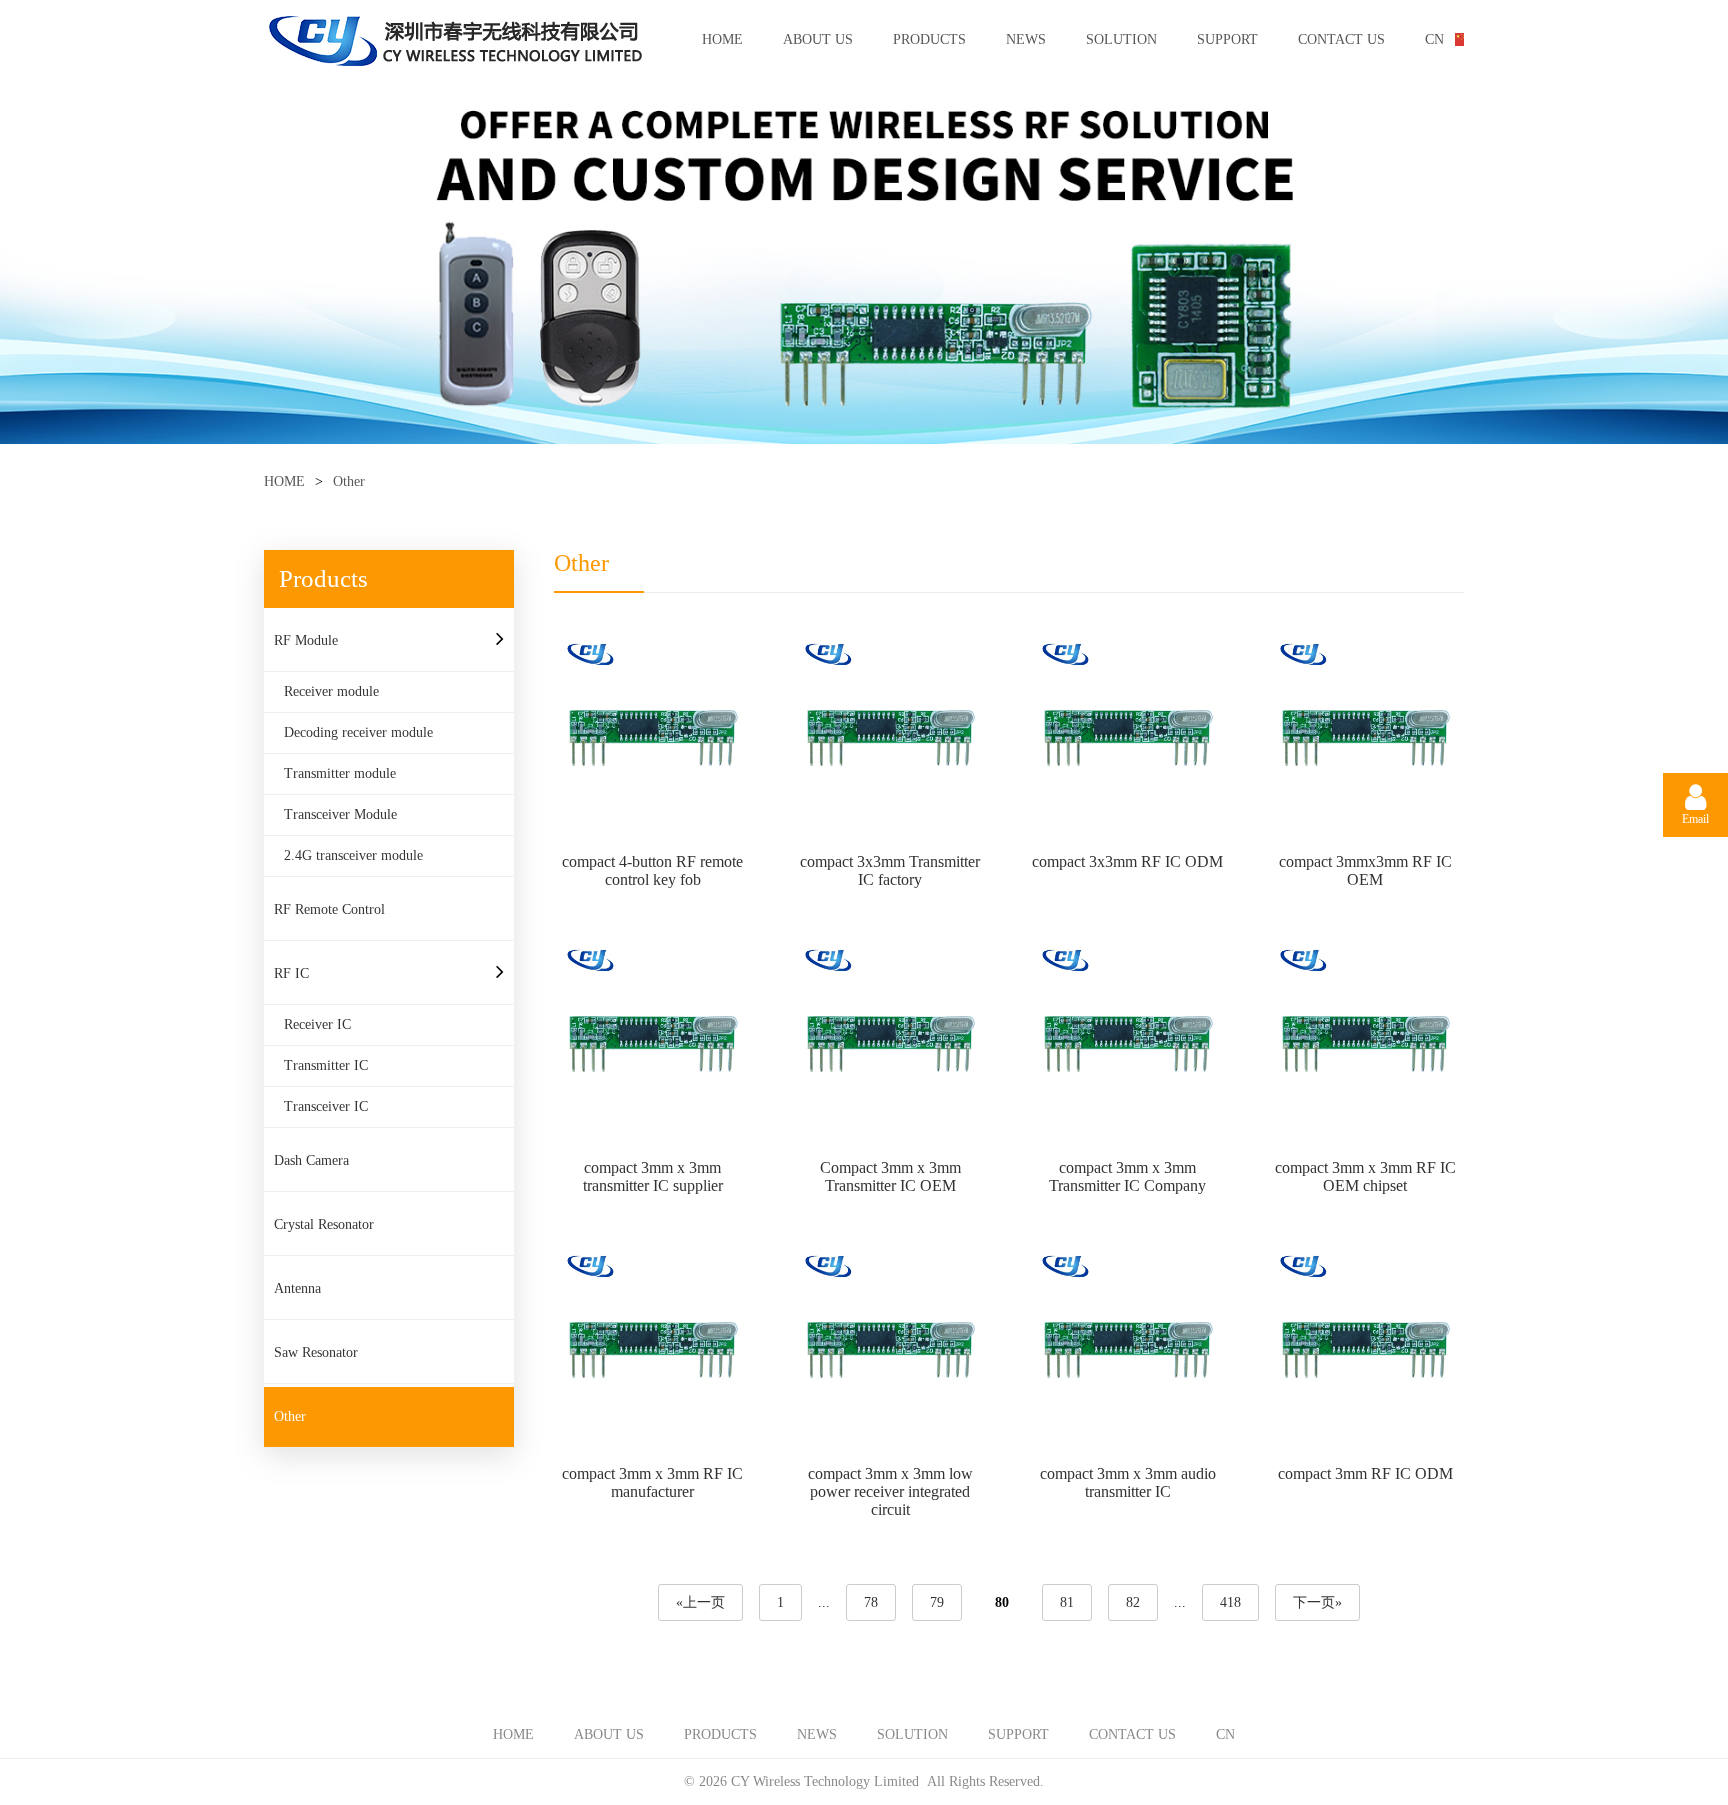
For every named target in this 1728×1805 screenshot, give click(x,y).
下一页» (1317, 1602)
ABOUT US (818, 39)
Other (290, 1416)
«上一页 (700, 1602)
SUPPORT (1227, 39)
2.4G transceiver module (353, 855)
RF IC (291, 973)
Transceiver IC (326, 1106)
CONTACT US (1341, 39)
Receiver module (331, 691)
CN (1434, 39)
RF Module (306, 640)
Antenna (297, 1288)
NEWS (1026, 39)
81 (1067, 1602)
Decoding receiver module (358, 732)
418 (1230, 1602)
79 (937, 1602)
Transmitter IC (326, 1065)
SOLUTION (1121, 39)
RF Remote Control (329, 909)
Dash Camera (311, 1160)
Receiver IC (317, 1024)
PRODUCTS (929, 39)
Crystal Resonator (324, 1224)
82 (1133, 1602)
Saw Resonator (316, 1352)
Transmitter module (340, 773)
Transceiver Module (340, 814)
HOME (722, 39)
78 (871, 1602)
